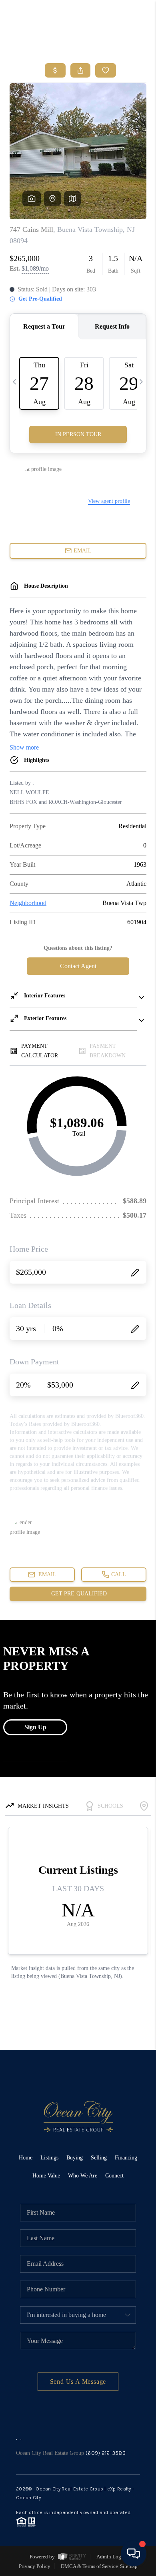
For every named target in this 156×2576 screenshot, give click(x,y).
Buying (75, 2158)
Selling (99, 2158)
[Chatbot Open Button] (134, 2554)
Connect (114, 2176)
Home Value (46, 2176)
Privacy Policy (35, 2566)
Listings (49, 2158)
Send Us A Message (78, 2382)
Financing (126, 2158)
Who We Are (83, 2176)
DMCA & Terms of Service (89, 2566)
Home (26, 2158)
